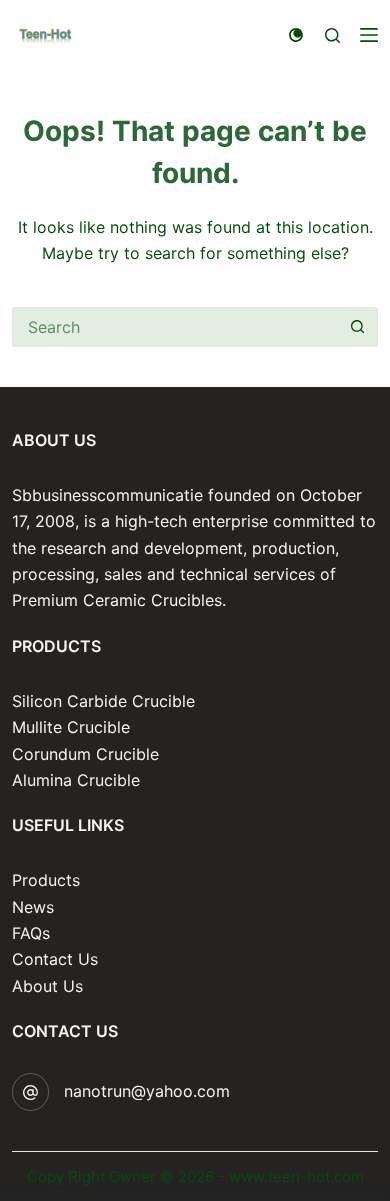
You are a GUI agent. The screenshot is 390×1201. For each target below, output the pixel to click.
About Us (47, 986)
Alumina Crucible (76, 780)
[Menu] (369, 35)
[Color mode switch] (296, 35)
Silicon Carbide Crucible (103, 701)
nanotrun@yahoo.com (147, 1091)
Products (46, 880)
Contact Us (55, 959)
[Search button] (358, 327)
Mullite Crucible (71, 727)
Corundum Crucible (85, 754)
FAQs (31, 933)
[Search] (332, 35)
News (33, 907)
